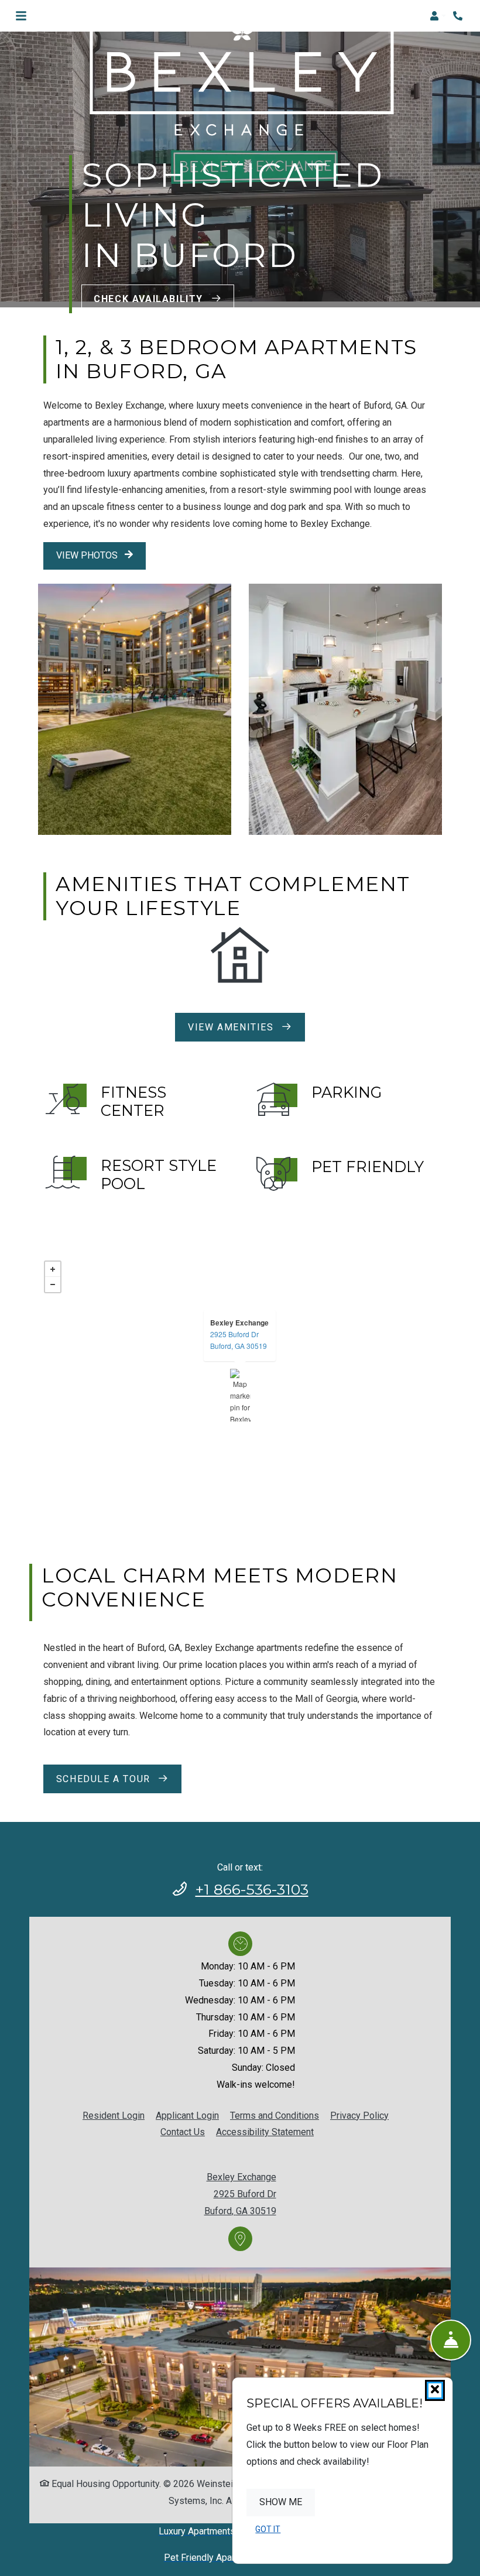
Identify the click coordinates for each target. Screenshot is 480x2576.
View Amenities (232, 1027)
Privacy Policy (359, 2115)
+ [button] (53, 1269)
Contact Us (183, 2132)
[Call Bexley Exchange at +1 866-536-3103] (459, 16)
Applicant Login (187, 2115)
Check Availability (150, 299)
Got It (268, 2529)
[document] (240, 1395)
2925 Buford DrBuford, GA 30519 (239, 1340)
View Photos (88, 555)
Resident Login (114, 2115)
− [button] (53, 1284)
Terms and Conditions (275, 2115)
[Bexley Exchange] (240, 1395)
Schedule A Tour (105, 1779)
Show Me (281, 2502)
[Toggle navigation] (21, 16)
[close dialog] (435, 2390)
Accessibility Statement (265, 2132)
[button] (438, 16)
